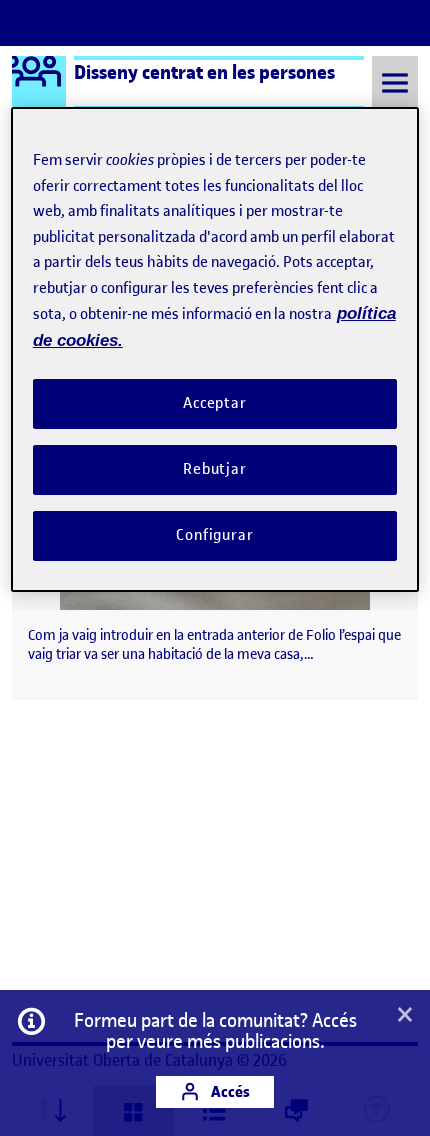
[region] (215, 349)
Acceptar (215, 403)
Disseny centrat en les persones (204, 72)
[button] (405, 1016)
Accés (229, 1091)
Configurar (215, 535)
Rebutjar (215, 469)
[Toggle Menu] (395, 82)
